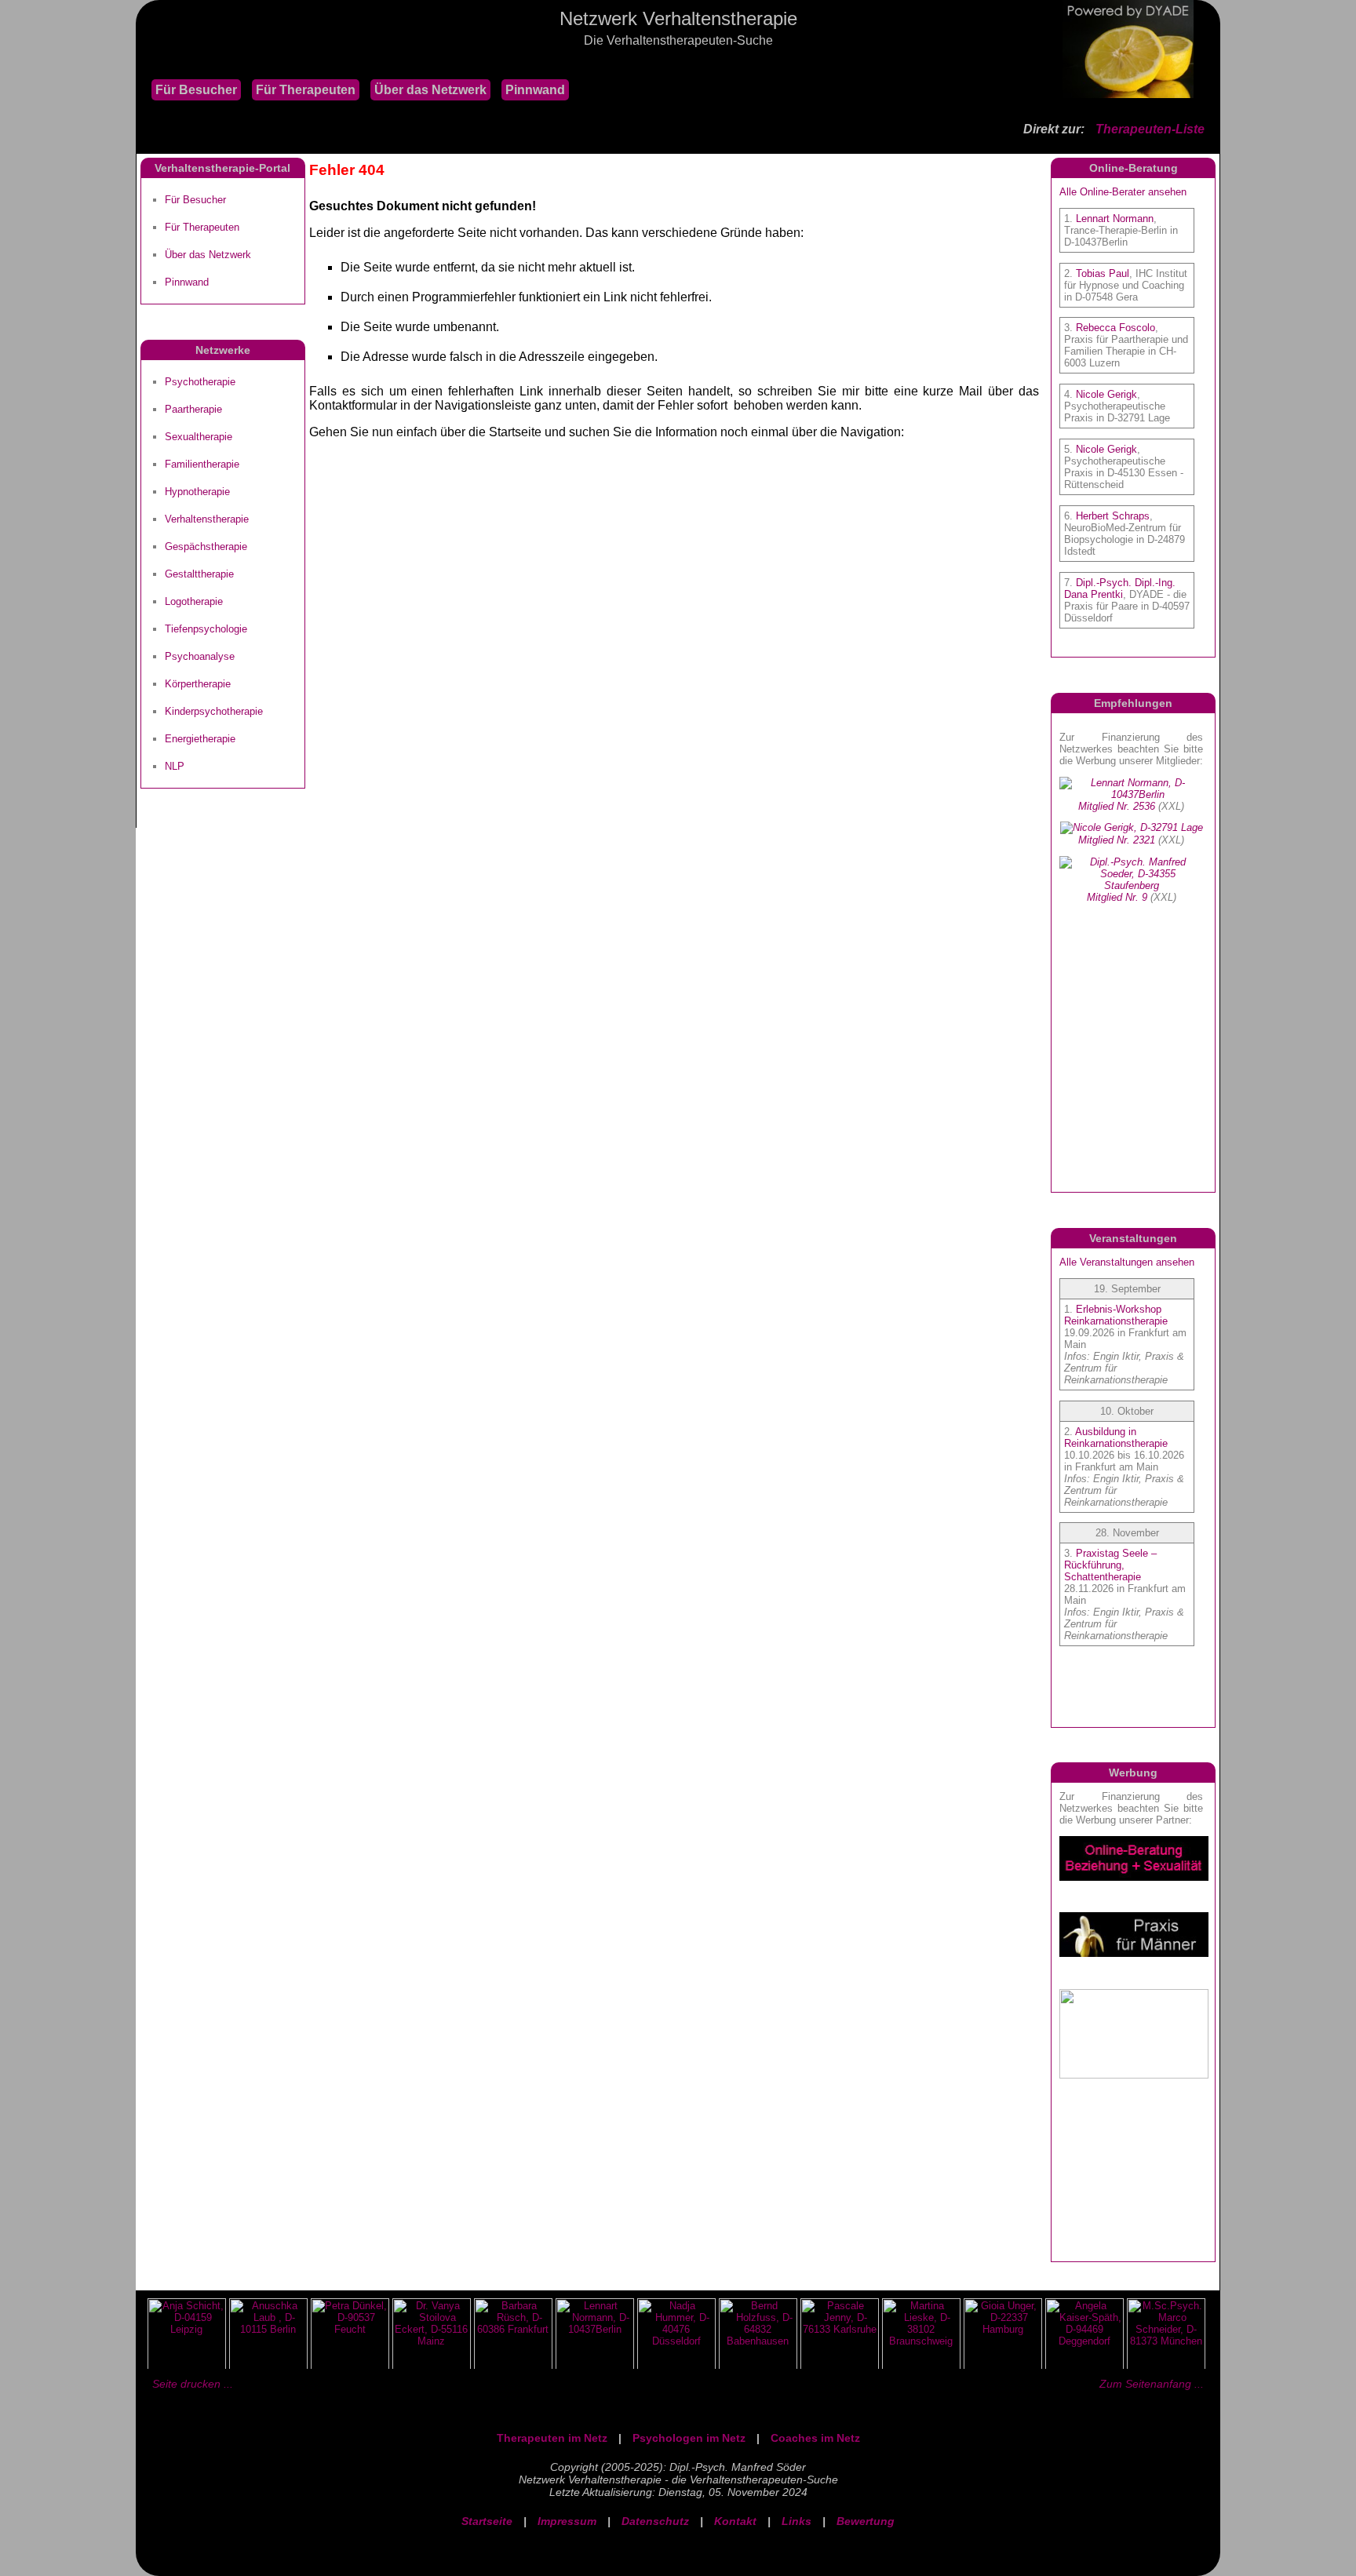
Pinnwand (535, 90)
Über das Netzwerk (430, 90)
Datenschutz (655, 2521)
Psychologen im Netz (689, 2438)
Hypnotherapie (197, 492)
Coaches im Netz (815, 2438)
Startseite (487, 2521)
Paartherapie (193, 409)
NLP (175, 766)
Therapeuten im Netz (552, 2438)
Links (796, 2521)
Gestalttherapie (199, 574)
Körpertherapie (198, 684)
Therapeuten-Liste (1150, 129)
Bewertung (866, 2521)
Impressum (567, 2521)
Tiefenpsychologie (206, 629)
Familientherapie (202, 464)
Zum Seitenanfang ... (1152, 2384)
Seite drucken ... (193, 2384)
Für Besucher (196, 90)
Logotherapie (194, 601)
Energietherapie (200, 739)
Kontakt (735, 2521)
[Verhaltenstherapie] (144, 62)
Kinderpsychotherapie (214, 711)
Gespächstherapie (206, 547)
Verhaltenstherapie (207, 519)
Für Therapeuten (306, 90)
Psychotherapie (200, 382)
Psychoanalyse (200, 656)
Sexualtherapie (199, 437)
